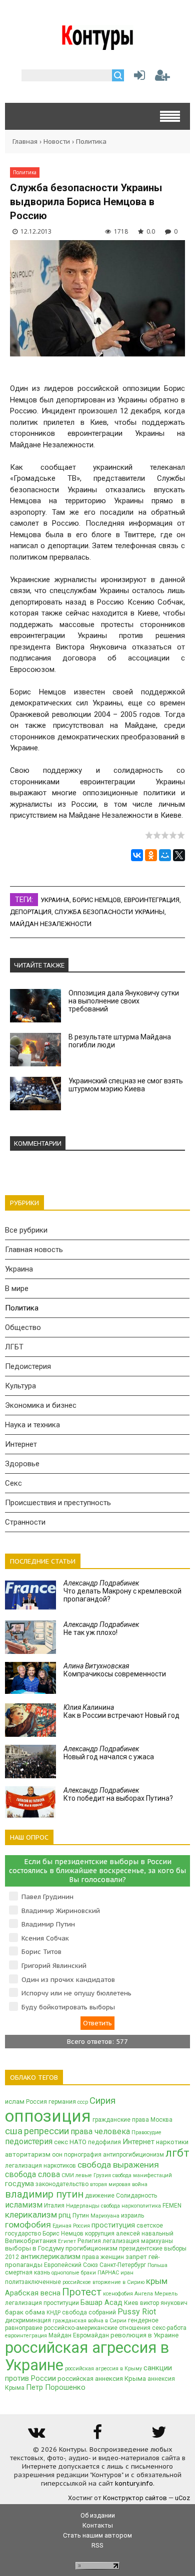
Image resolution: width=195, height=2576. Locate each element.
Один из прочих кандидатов (68, 1980)
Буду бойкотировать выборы (68, 2007)
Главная (25, 142)
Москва (161, 2120)
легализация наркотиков (40, 2166)
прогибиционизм (91, 2248)
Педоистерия (28, 1366)
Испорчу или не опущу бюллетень (76, 1993)
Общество (23, 1327)
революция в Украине (144, 2335)
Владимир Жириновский (61, 1911)
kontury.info (134, 2483)
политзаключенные (33, 2282)
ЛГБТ (14, 1347)
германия (62, 2102)
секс (61, 2142)
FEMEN (172, 2206)
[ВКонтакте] (137, 855)
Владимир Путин (48, 1924)
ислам (15, 2101)
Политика (91, 142)
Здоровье (22, 1464)
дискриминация (28, 2320)
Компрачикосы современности (115, 1670)
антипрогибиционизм (133, 2155)
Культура (20, 1386)
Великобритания (31, 2241)
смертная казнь (27, 2272)
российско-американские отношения (97, 2328)
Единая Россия (71, 2226)
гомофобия (28, 2225)
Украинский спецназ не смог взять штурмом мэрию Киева (126, 1085)
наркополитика (141, 2206)
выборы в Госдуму (34, 2248)
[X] (179, 855)
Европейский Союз (71, 2265)
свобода (110, 2206)
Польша (157, 2265)
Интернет (21, 1444)
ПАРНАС (108, 2273)
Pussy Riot (137, 2312)
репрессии (46, 2131)
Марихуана (105, 2216)
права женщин (103, 2257)
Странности (25, 1522)
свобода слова (32, 2174)
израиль (132, 2216)
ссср (83, 2102)
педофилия (104, 2142)
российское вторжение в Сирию (103, 2282)
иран (127, 2273)
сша (14, 2131)
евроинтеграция (152, 900)
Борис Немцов (97, 900)
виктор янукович (164, 2303)
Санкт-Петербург (123, 2265)
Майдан (60, 2335)
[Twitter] (159, 2435)
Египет (67, 2241)
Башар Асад (101, 2302)
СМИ (68, 2175)
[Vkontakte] (36, 2435)
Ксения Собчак (45, 1938)
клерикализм (31, 2215)
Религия (89, 2241)
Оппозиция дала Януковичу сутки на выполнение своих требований (124, 1001)
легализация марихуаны (138, 2241)
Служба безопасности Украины (109, 912)
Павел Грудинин (47, 1897)
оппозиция (48, 2116)
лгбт (177, 2153)
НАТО (78, 2142)
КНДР (53, 2313)
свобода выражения (118, 2165)
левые (84, 2175)
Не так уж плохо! (101, 1628)
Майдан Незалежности (51, 924)
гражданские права (121, 2120)
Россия (36, 2102)
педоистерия (29, 2141)
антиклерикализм (50, 2256)
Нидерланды (83, 2206)
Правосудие (146, 2132)
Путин (81, 2216)
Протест (82, 2292)
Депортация (31, 912)
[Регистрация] (162, 78)
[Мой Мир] (165, 855)
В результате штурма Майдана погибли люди (120, 1041)
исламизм (24, 2205)
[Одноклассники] (151, 855)
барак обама (25, 2312)
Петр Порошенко (56, 2387)
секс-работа (169, 2328)
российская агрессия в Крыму (103, 2369)
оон (57, 2155)
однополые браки (74, 2273)
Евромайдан (91, 2335)
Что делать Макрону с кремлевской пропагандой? (122, 1591)
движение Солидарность (121, 2196)
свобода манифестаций (142, 2175)
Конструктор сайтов (135, 2498)
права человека (100, 2131)
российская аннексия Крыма (102, 2379)
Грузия (102, 2175)
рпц (65, 2215)
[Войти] (137, 78)
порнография (83, 2155)
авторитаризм (28, 2154)
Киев (131, 2303)
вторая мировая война (119, 2184)
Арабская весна (33, 2293)
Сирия (102, 2101)
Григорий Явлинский (54, 1966)
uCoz (182, 2498)
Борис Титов (41, 1952)
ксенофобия (118, 2294)
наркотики (172, 2142)
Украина (55, 900)
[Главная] (98, 46)
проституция (113, 2225)
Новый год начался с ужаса (109, 1753)
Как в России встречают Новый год (121, 1711)
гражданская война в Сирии (89, 2321)
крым (157, 2281)
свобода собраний (89, 2312)
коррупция (100, 2234)
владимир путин (44, 2194)
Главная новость (34, 1250)
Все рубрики (26, 1230)
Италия (54, 2206)
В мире (17, 1288)
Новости (57, 142)
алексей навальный (145, 2234)
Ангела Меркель (156, 2294)
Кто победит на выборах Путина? (118, 1794)
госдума (19, 2184)
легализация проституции (42, 2303)
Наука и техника (32, 1425)
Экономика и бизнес (41, 1405)
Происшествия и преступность (58, 1503)
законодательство (62, 2184)
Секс (13, 1483)
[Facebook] (97, 2435)
